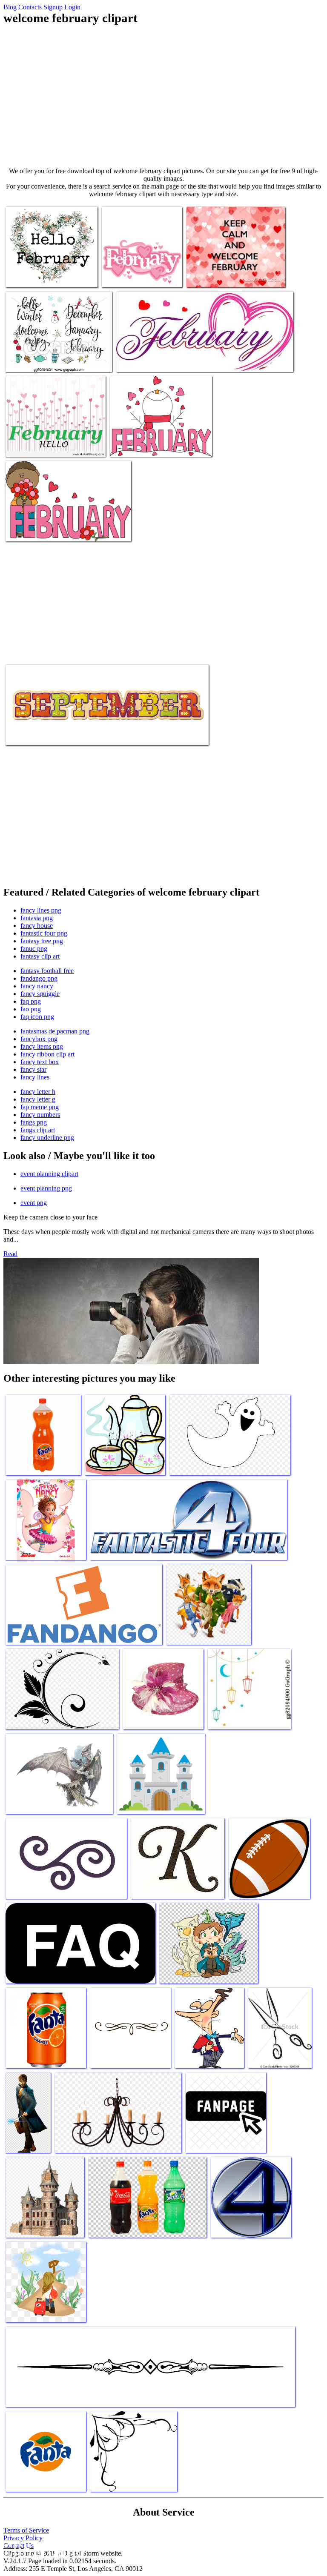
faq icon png (37, 1017)
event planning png (46, 1188)
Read (10, 1254)
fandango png (39, 978)
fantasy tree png (42, 941)
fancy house (37, 926)
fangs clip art (38, 1130)
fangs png (34, 1122)
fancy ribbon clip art (47, 1054)
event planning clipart (49, 1174)
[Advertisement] (163, 96)
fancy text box (40, 1062)
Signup (53, 7)
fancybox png (39, 1039)
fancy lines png (41, 910)
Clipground (43, 2550)
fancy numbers (40, 1115)
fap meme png (40, 1107)
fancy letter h (38, 1092)
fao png (31, 1009)
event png (34, 1203)
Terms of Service (26, 2530)
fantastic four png (44, 933)
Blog (10, 7)
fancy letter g (38, 1099)
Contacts (30, 7)
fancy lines (35, 1077)
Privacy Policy (23, 2538)
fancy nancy (37, 986)
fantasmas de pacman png (55, 1031)
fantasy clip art (40, 956)
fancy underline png (47, 1138)
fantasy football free (47, 971)
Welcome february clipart (38, 276)
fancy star (33, 1069)
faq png (31, 1001)
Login (72, 7)
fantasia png (37, 918)
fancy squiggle (40, 994)
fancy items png (42, 1046)
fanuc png (34, 949)
